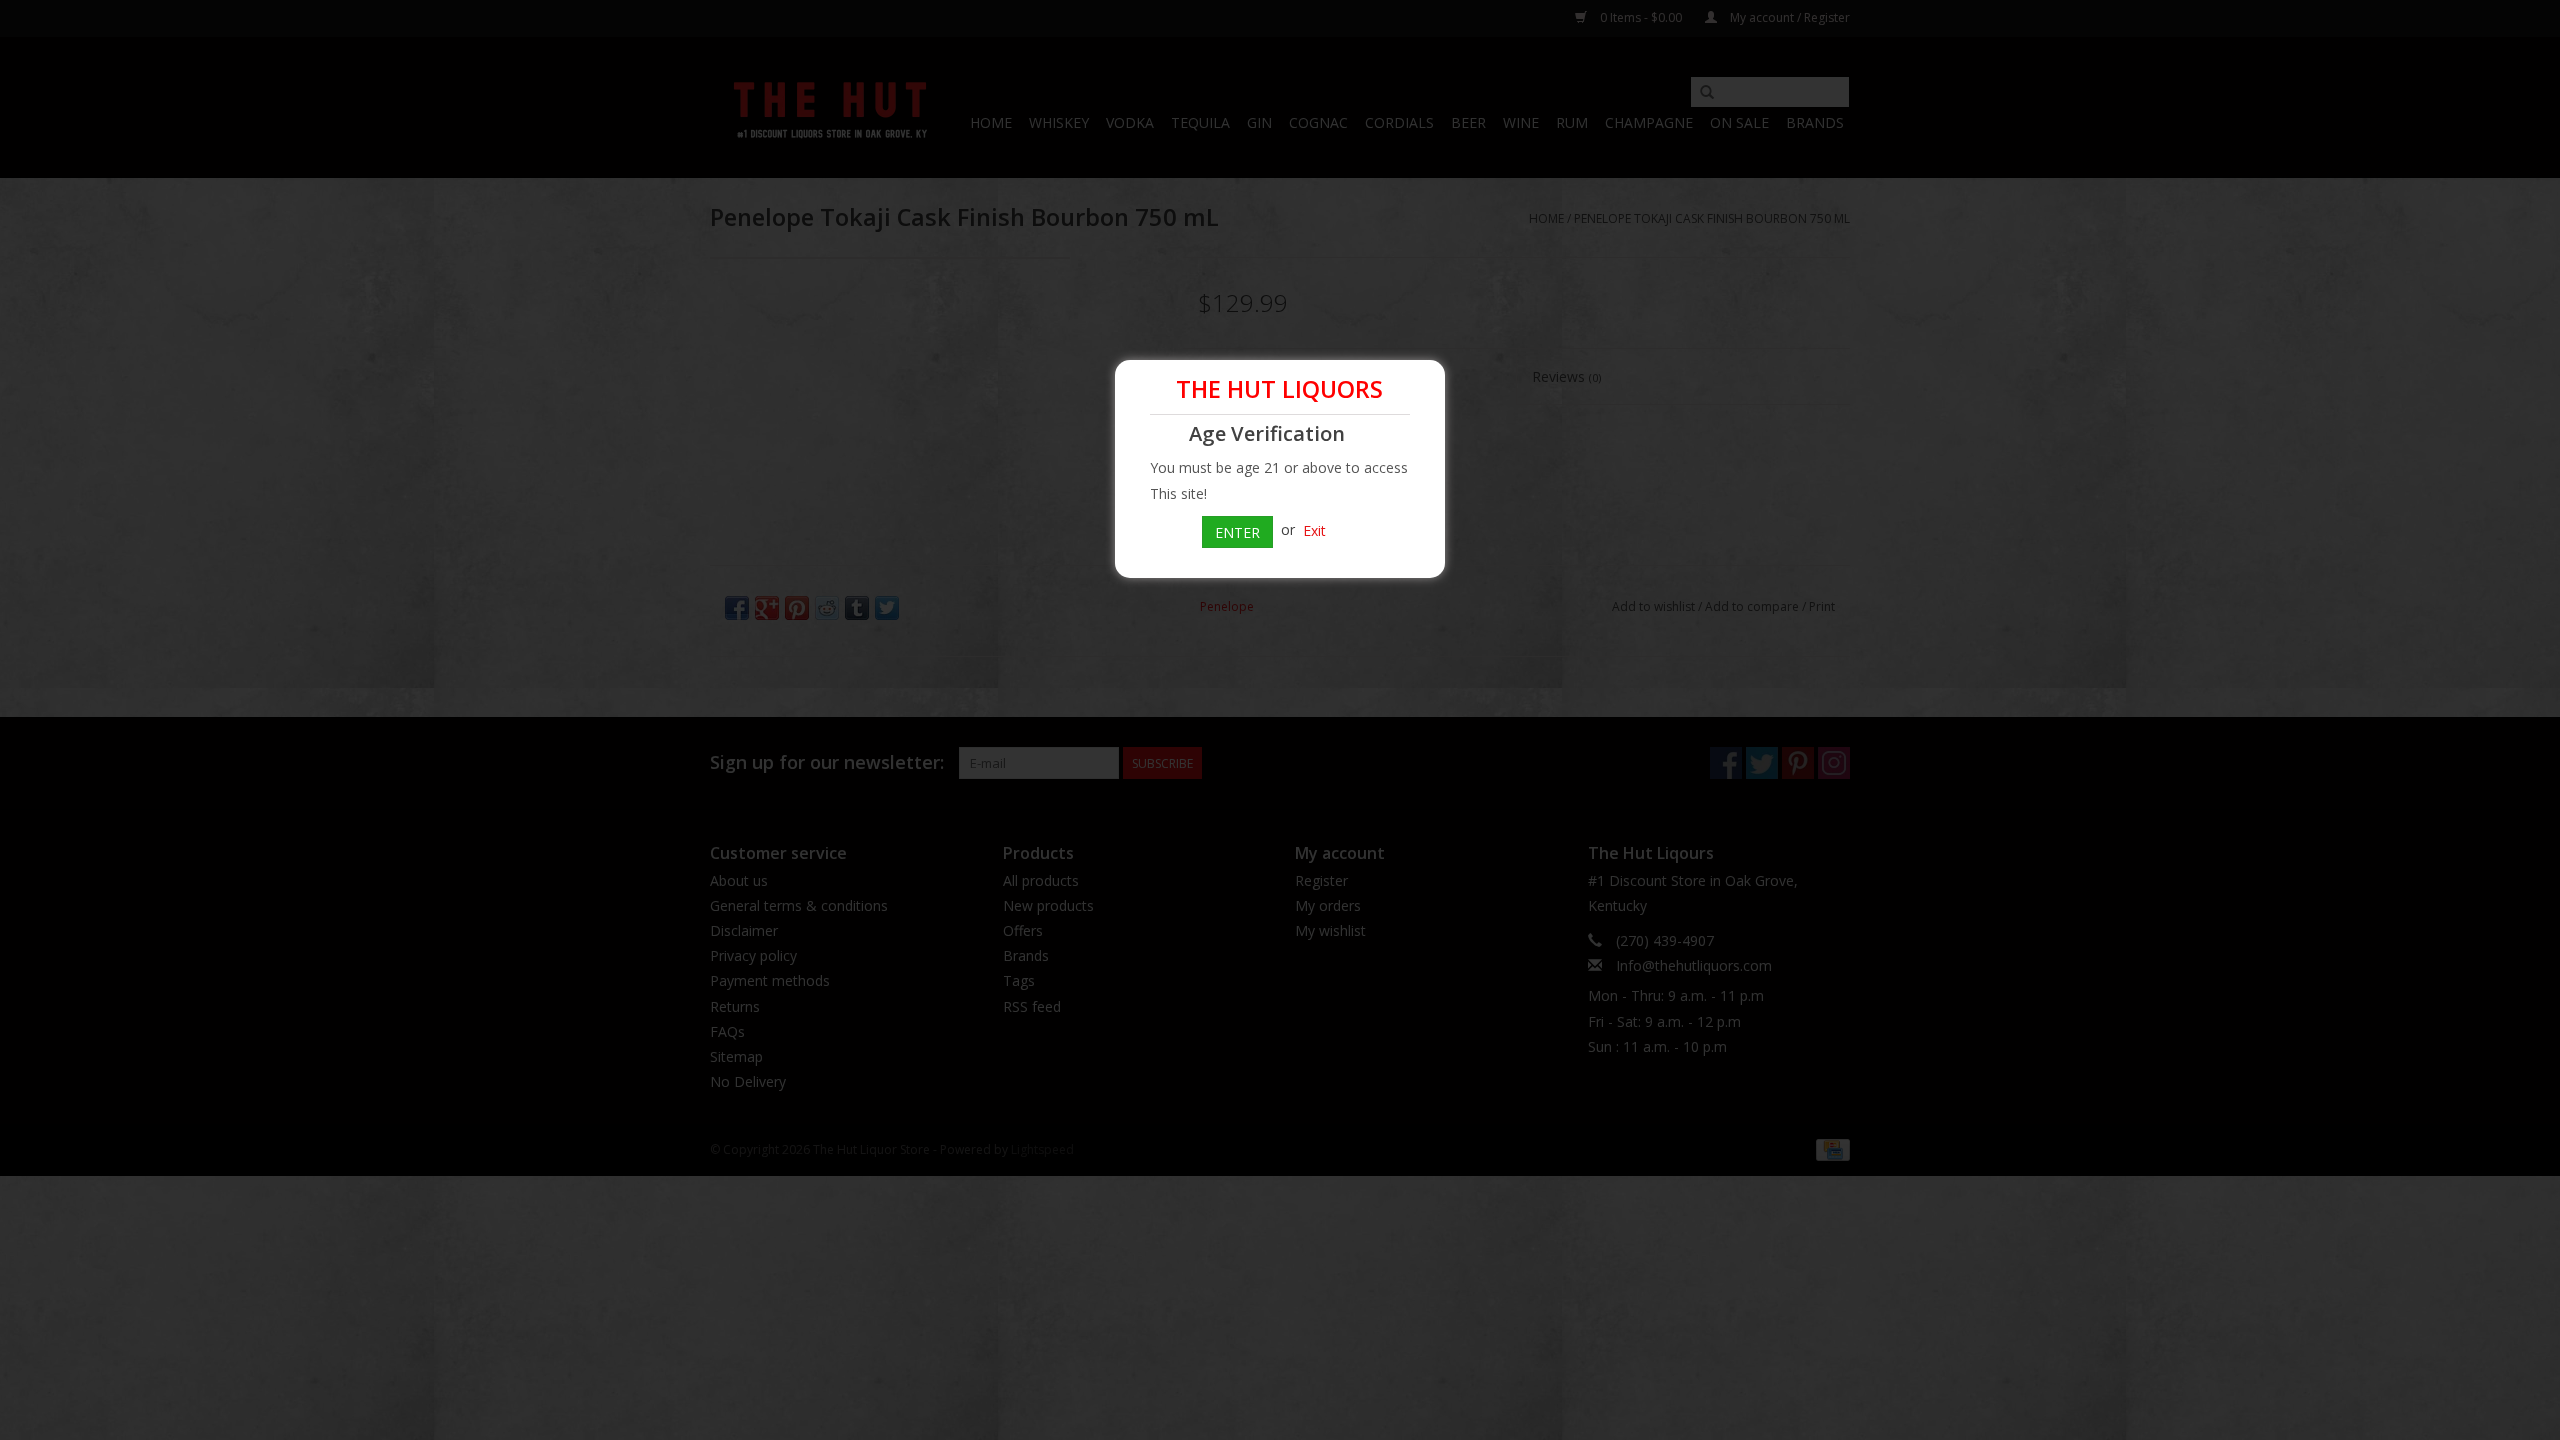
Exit (1314, 529)
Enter (1237, 532)
